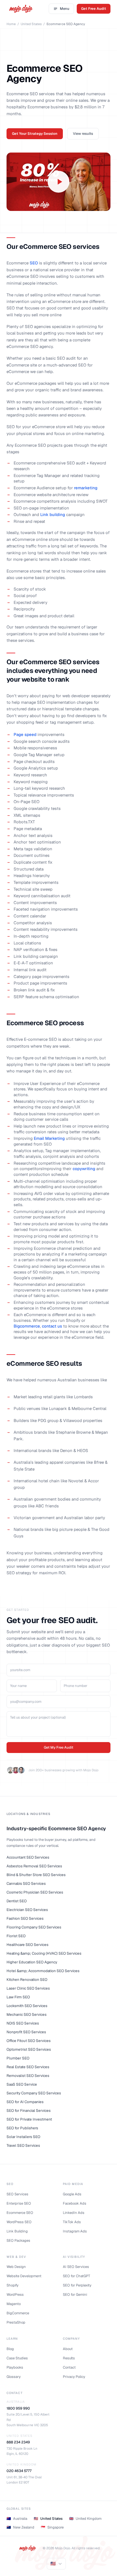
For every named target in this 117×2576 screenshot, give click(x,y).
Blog (10, 2349)
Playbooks (15, 2367)
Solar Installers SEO (24, 2137)
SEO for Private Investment (30, 2119)
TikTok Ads (72, 2222)
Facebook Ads (75, 2203)
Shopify (13, 2285)
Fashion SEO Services (25, 1918)
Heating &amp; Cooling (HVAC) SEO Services (44, 1953)
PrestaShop (16, 2322)
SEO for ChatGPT (76, 2276)
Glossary (14, 2377)
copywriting (84, 1169)
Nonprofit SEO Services (27, 2032)
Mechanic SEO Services (27, 2014)
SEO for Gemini (75, 2295)
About (68, 2349)
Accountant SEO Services (28, 1857)
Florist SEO (16, 1936)
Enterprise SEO (19, 2203)
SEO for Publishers (22, 2128)
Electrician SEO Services (27, 1910)
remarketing (86, 488)
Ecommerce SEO (20, 2213)
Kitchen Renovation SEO (27, 1979)
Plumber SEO (18, 2058)
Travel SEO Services (24, 2145)
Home (11, 24)
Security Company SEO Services (34, 2093)
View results (83, 134)
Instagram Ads (75, 2231)
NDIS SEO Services (23, 2023)
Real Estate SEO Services (28, 2067)
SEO (34, 263)
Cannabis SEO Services (27, 1883)
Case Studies (17, 2358)
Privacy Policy (74, 2377)
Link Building (17, 2231)
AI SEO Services (76, 2267)
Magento (14, 2304)
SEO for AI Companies (25, 2102)
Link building (53, 515)
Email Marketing (49, 1138)
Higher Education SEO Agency (32, 1962)
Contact (69, 2367)
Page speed (25, 734)
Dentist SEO (17, 1901)
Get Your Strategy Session (35, 134)
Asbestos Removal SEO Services (34, 1866)
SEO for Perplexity (77, 2285)
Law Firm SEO (18, 1997)
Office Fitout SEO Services (29, 2041)
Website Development (24, 2276)
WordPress (15, 2295)
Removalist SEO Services (28, 2076)
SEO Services (17, 2194)
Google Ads (72, 2194)
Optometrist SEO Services (29, 2049)
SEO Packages (18, 2240)
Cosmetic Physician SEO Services (35, 1892)
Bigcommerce (27, 1326)
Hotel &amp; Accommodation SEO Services (43, 1971)
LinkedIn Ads (74, 2213)
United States (31, 24)
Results (69, 2358)
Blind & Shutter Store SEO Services (36, 1875)
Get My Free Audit (59, 1747)
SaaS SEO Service (22, 2084)
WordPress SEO (19, 2222)
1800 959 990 (18, 2408)
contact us (52, 1326)
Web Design (16, 2267)
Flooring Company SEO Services (34, 1927)
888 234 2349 (18, 2442)
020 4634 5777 (19, 2471)
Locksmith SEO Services (27, 2006)
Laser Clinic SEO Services (28, 1988)
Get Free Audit (94, 9)
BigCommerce (18, 2313)
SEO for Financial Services (29, 2110)
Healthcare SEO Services (28, 1945)
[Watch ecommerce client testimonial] (59, 182)
